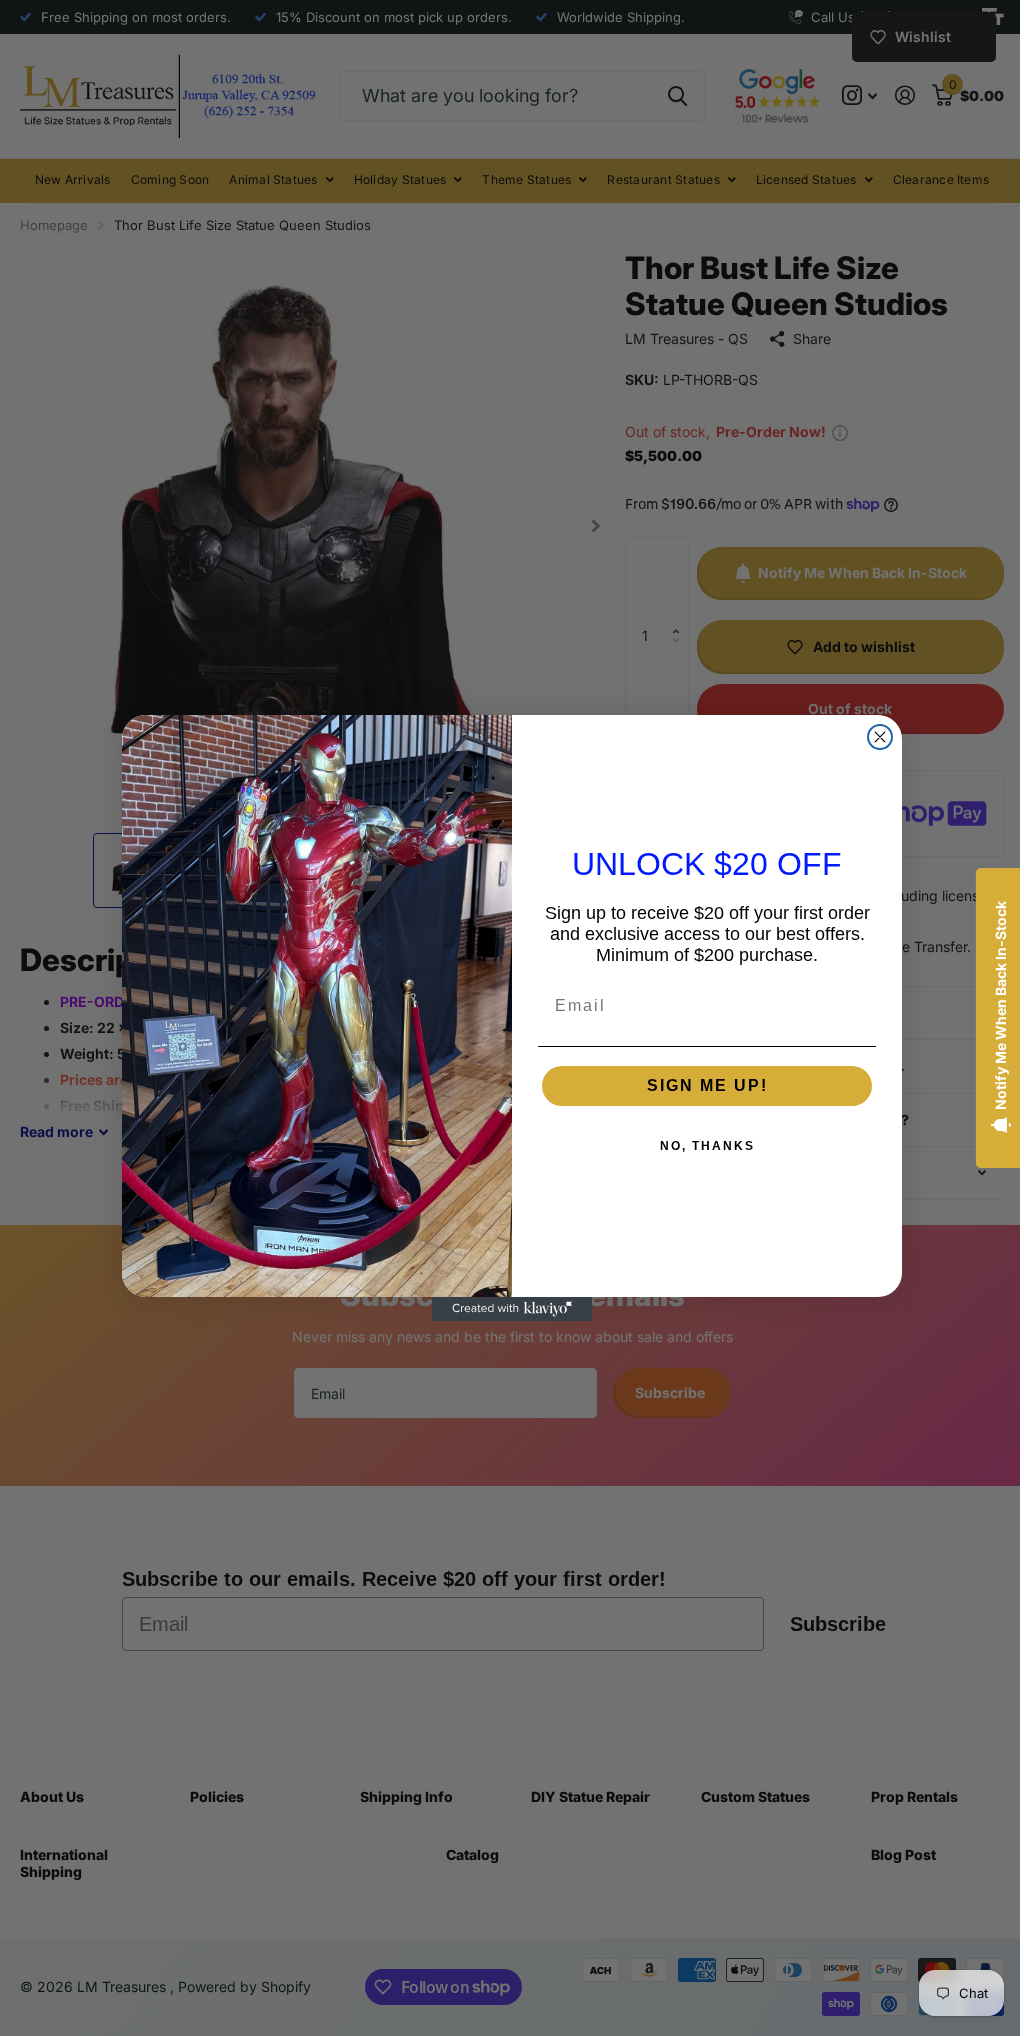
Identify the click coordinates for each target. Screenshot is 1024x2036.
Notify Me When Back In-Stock (985, 1005)
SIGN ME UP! (699, 1085)
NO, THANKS (699, 1146)
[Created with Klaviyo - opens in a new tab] (505, 1309)
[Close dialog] (873, 737)
